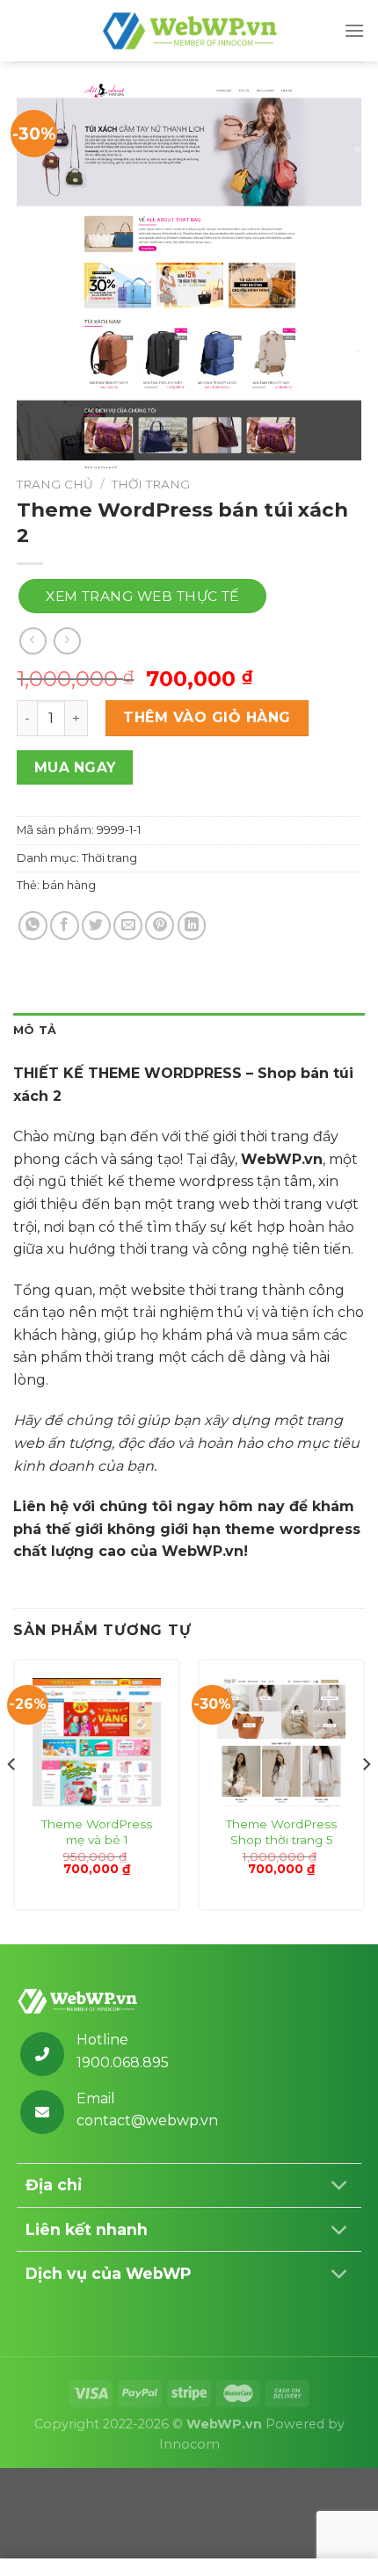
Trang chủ (55, 484)
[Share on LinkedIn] (192, 926)
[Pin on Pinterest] (160, 926)
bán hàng (69, 885)
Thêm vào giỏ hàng (207, 717)
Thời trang (151, 484)
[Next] (366, 1800)
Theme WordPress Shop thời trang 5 (281, 1832)
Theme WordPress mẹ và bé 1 (97, 1832)
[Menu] (354, 30)
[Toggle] (339, 2187)
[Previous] (12, 1800)
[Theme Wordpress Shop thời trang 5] (281, 1742)
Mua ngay (75, 767)
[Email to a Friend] (128, 926)
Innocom (189, 2444)
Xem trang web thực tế (142, 596)
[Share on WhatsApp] (33, 926)
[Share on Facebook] (65, 926)
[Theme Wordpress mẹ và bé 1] (97, 1742)
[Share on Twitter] (96, 926)
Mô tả (35, 1030)
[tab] (189, 1031)
